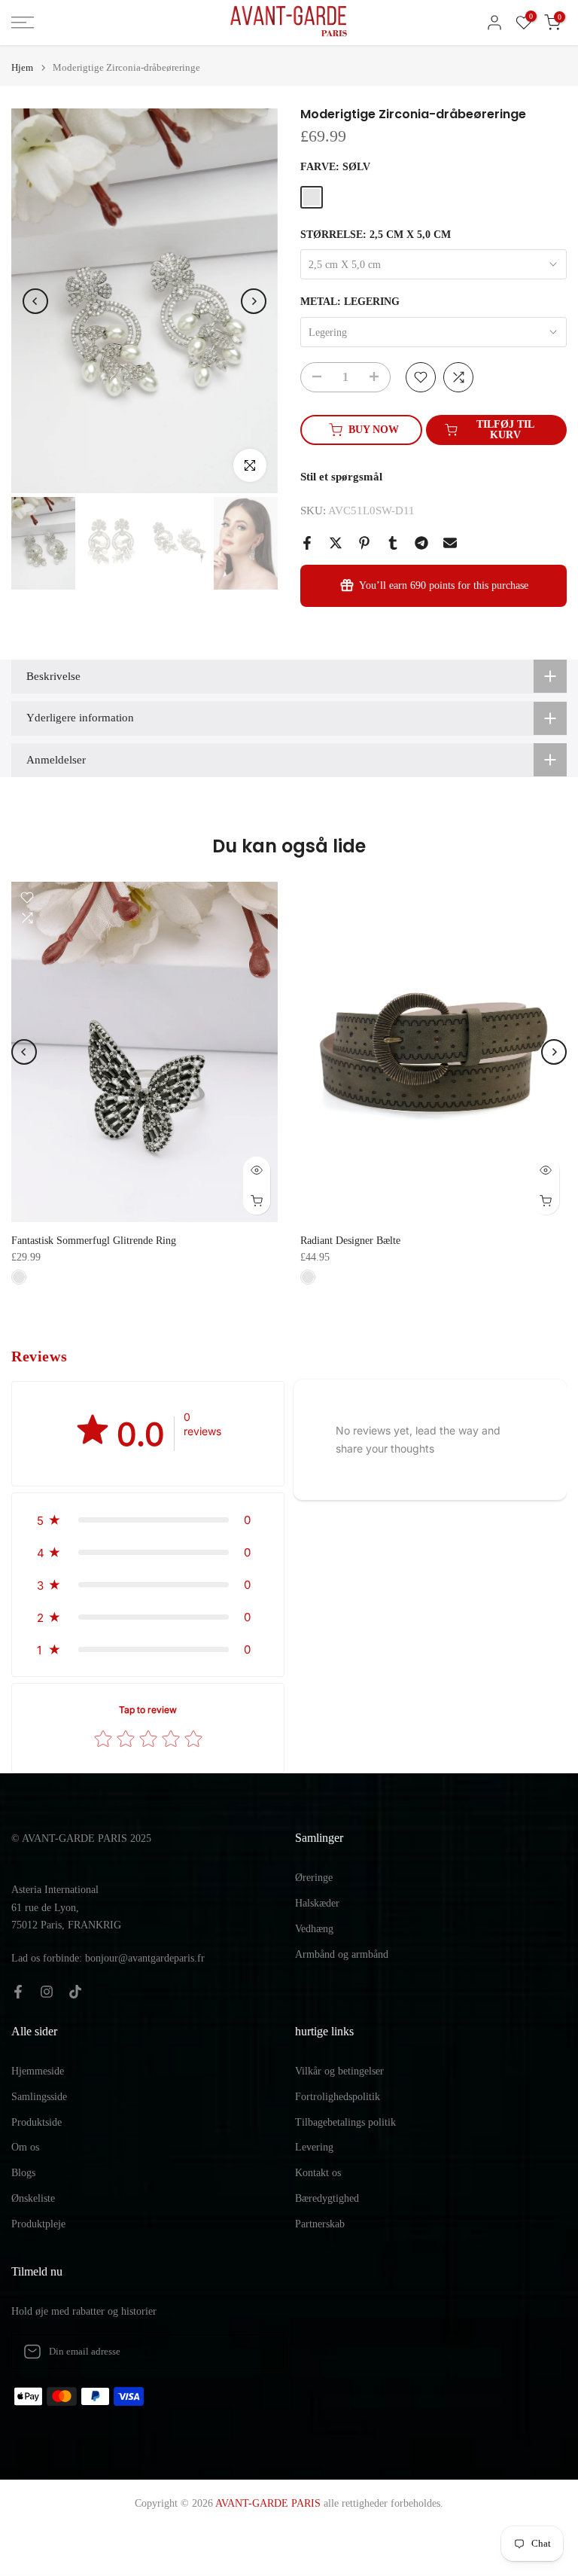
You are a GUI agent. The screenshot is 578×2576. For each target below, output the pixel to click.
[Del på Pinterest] (364, 543)
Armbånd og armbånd (342, 1954)
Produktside (37, 2122)
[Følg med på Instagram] (47, 1992)
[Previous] (35, 301)
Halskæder (317, 1903)
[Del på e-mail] (450, 543)
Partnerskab (320, 2224)
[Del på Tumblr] (393, 543)
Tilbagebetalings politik (345, 2122)
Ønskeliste (33, 2198)
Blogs (23, 2173)
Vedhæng (314, 1929)
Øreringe (314, 1878)
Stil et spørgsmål (341, 477)
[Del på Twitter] (336, 543)
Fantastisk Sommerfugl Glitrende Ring (94, 1241)
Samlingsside (39, 2097)
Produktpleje (38, 2224)
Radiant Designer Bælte (350, 1241)
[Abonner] (257, 2352)
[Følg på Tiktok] (75, 1992)
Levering (314, 2147)
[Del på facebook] (307, 543)
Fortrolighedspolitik (338, 2097)
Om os (25, 2147)
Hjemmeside (38, 2071)
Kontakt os (318, 2173)
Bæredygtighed (327, 2198)
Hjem (22, 67)
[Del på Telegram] (421, 543)
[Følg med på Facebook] (18, 1992)
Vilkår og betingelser (339, 2071)
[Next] (254, 301)
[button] (148, 1520)
